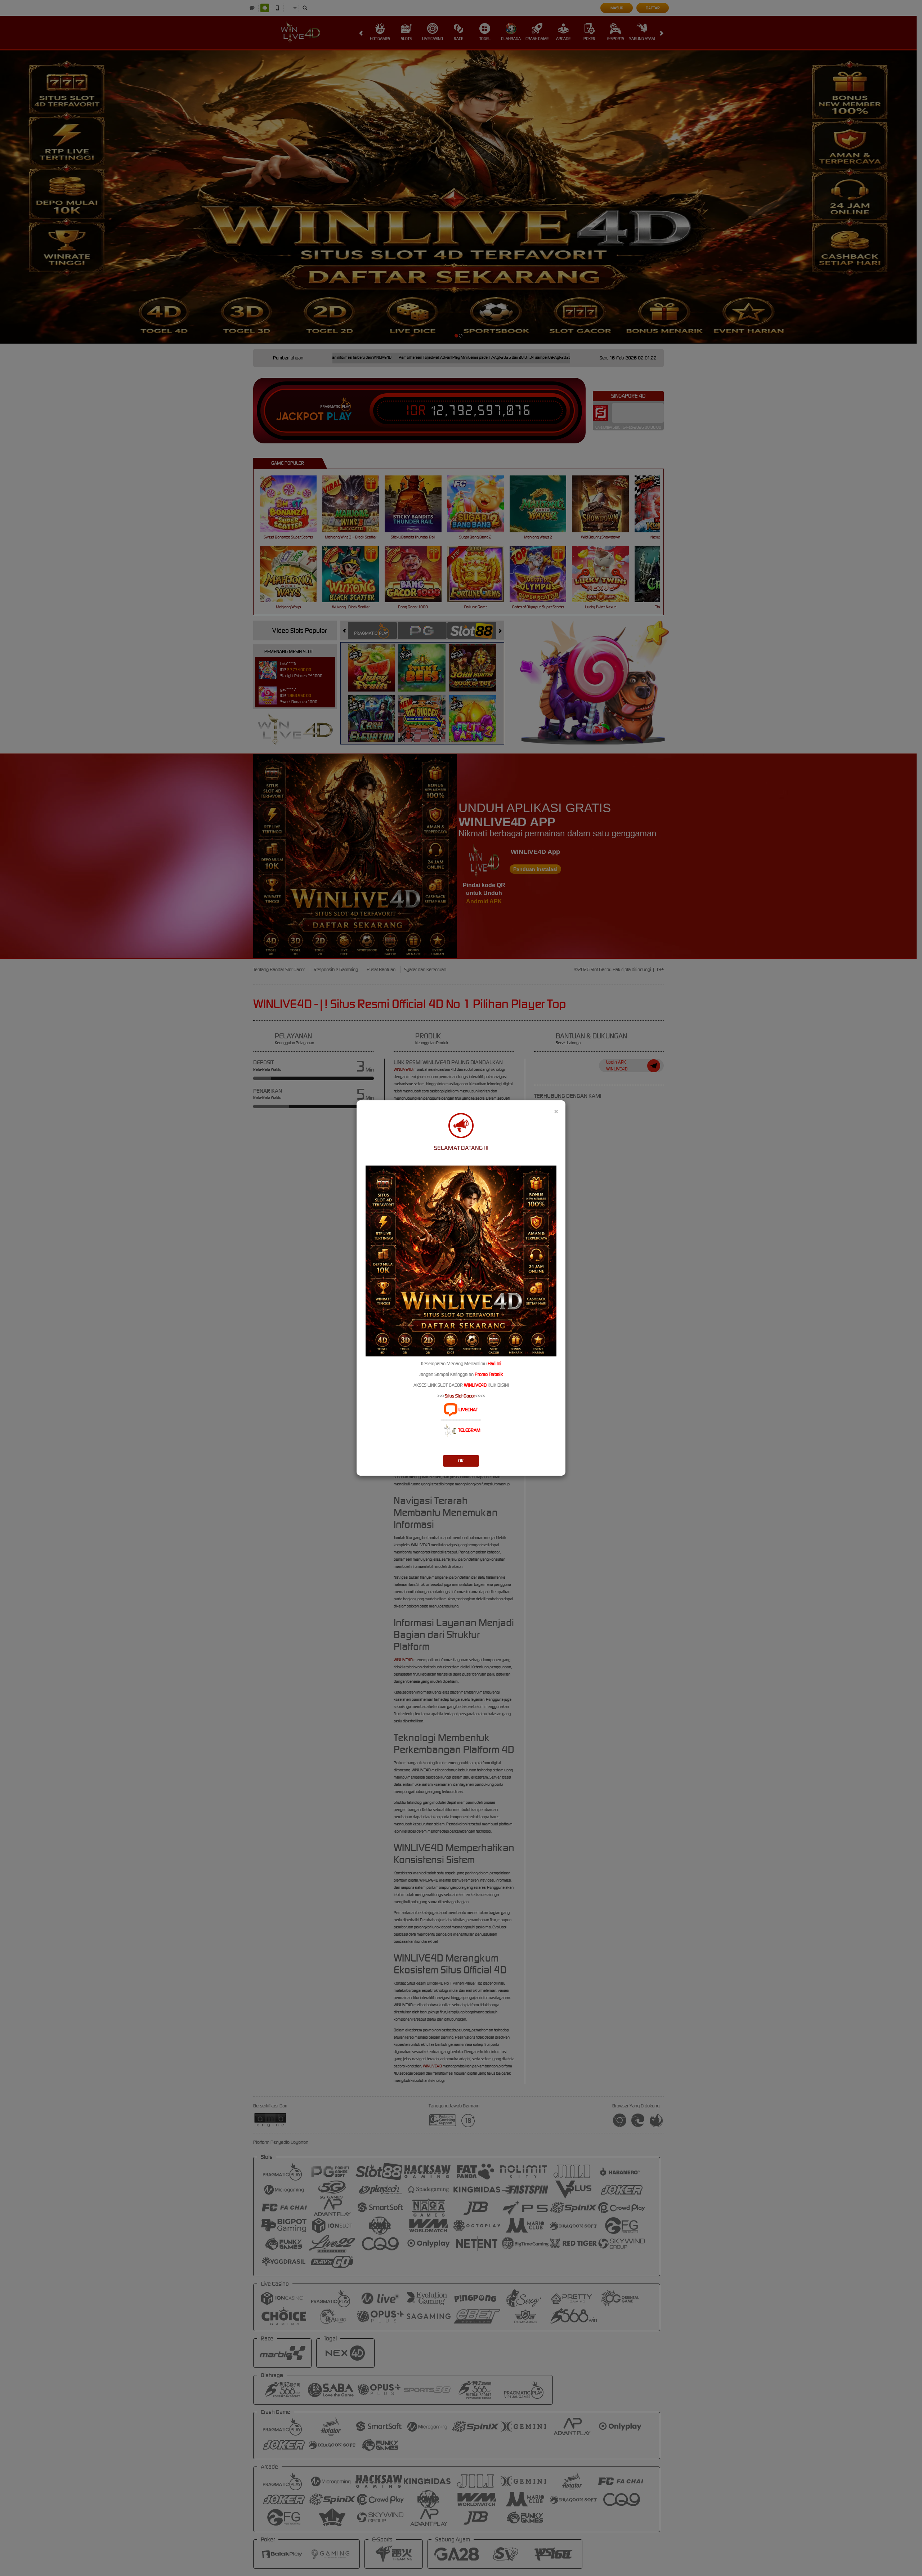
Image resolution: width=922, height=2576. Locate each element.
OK (461, 1461)
